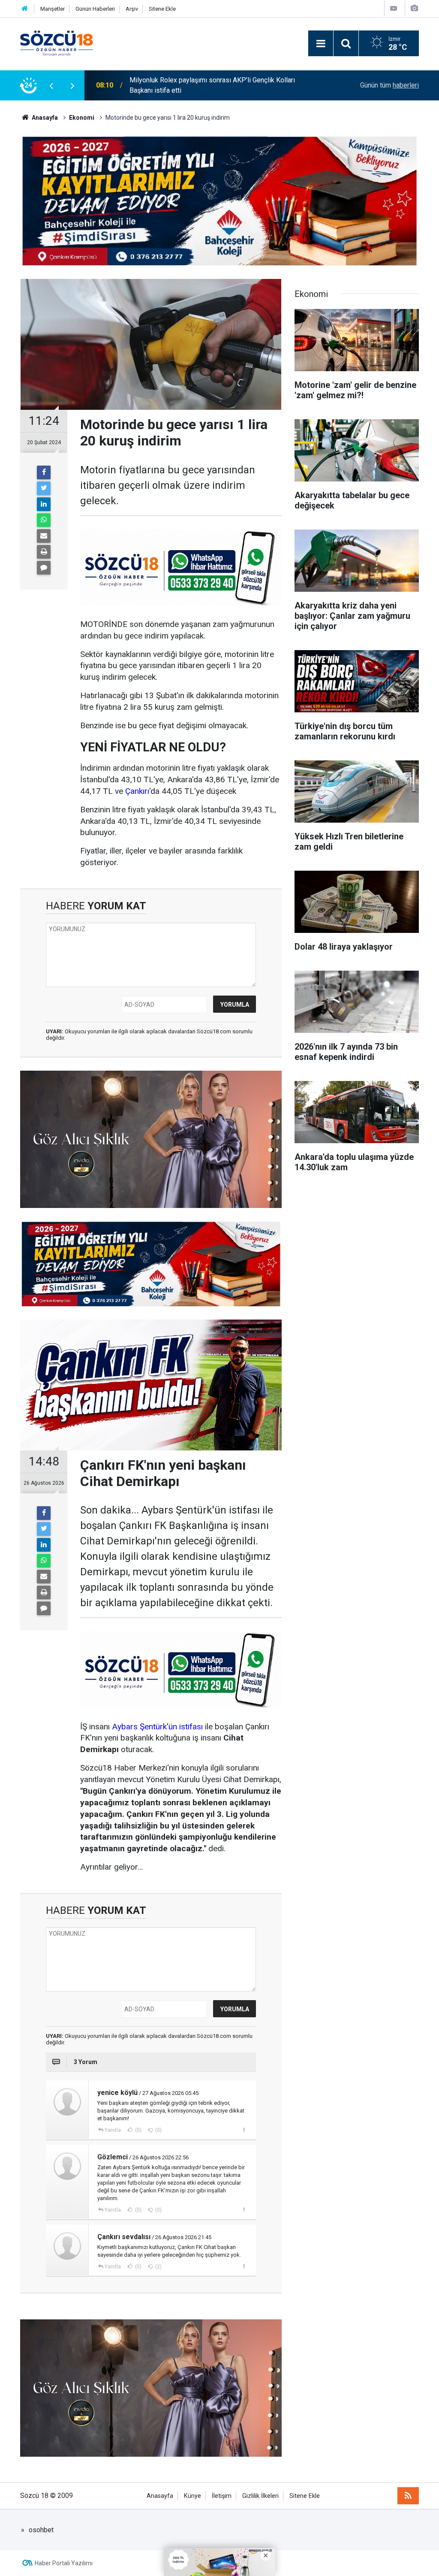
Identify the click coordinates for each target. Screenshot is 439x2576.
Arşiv (132, 9)
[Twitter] (44, 488)
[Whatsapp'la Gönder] (44, 520)
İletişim (222, 2496)
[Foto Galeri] (414, 8)
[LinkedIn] (44, 504)
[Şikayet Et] (244, 2130)
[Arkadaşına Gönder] (44, 536)
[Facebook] (44, 472)
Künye (192, 2496)
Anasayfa (160, 2496)
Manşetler (53, 9)
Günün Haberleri (95, 9)
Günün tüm (389, 85)
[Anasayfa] (25, 9)
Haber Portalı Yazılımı (64, 2563)
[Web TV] (394, 8)
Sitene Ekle (162, 9)
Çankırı (137, 791)
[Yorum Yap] (44, 568)
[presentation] (51, 85)
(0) (138, 2130)
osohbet (41, 2530)
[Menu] (321, 44)
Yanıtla (113, 2130)
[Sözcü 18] (57, 43)
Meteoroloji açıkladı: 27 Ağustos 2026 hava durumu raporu (216, 85)
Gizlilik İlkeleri (260, 2496)
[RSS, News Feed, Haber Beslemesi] (408, 2496)
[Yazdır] (44, 552)
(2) (158, 2267)
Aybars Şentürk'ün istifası (157, 1727)
